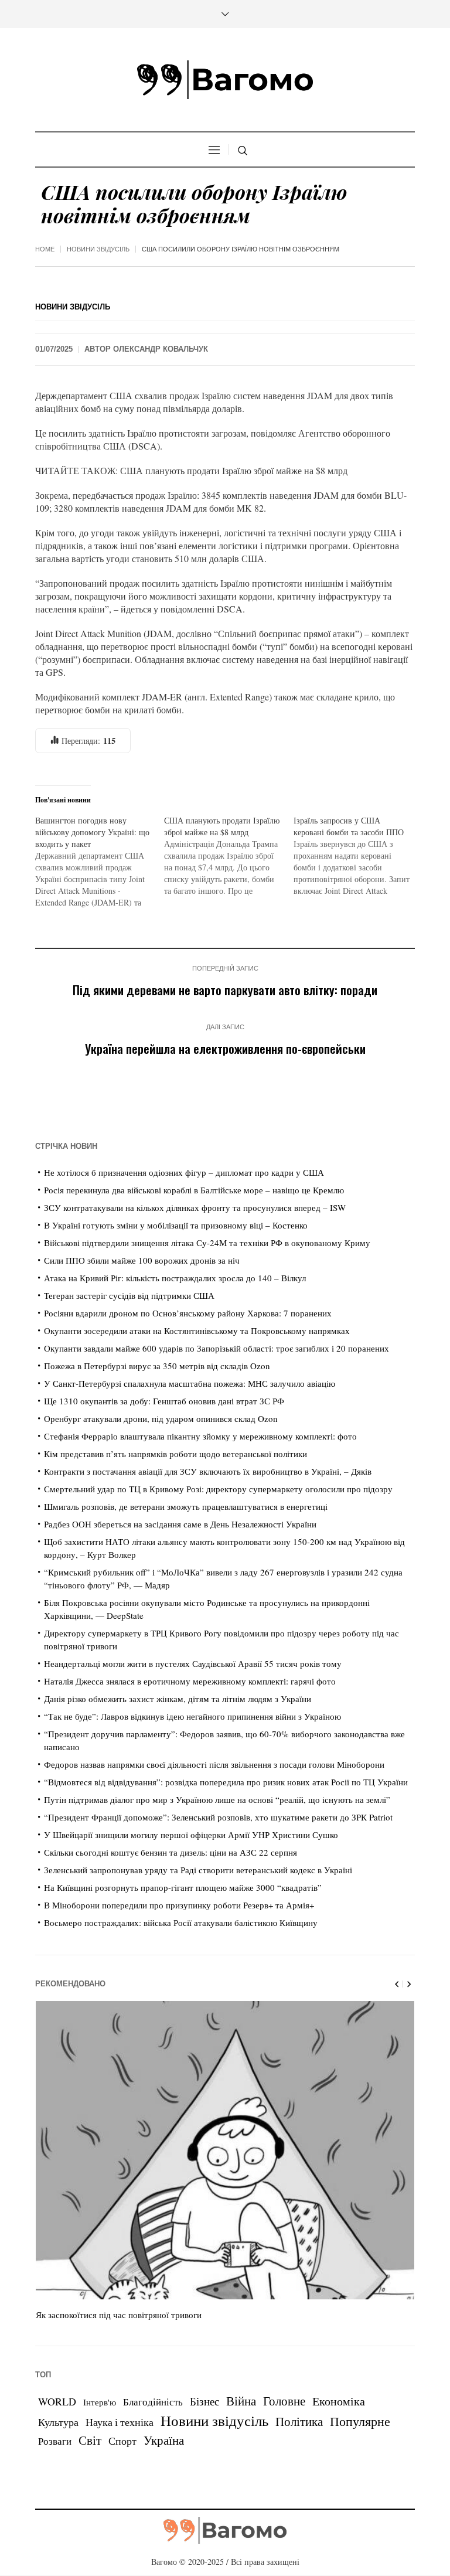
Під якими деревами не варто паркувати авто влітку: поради (225, 990)
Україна (164, 2440)
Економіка (339, 2401)
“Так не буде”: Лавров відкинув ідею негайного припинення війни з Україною (192, 1716)
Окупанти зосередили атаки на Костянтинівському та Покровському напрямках (197, 1330)
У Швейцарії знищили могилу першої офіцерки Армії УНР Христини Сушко (191, 1835)
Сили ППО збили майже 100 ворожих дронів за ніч (142, 1260)
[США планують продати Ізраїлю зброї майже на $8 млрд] (229, 856)
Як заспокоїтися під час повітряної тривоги (119, 2315)
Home (45, 249)
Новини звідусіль (98, 249)
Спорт (122, 2441)
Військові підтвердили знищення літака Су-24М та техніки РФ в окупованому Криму (207, 1243)
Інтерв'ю (100, 2402)
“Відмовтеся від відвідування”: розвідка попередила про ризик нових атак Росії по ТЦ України (226, 1782)
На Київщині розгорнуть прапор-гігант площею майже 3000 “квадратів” (183, 1887)
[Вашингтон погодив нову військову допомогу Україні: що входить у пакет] (100, 862)
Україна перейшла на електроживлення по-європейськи (225, 1048)
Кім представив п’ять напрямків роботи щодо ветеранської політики (175, 1454)
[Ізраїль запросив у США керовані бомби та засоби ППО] (358, 856)
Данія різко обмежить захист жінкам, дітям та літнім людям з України (178, 1699)
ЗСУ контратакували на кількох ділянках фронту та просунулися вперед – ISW (195, 1207)
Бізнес (204, 2401)
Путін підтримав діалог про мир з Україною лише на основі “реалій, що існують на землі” (217, 1799)
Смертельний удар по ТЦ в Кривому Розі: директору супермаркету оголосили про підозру (218, 1489)
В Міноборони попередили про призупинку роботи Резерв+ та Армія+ (179, 1905)
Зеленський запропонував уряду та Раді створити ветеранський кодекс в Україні (198, 1870)
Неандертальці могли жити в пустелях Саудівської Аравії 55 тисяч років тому (193, 1663)
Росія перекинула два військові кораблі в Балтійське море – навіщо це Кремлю (194, 1190)
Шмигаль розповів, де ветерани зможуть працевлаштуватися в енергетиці (186, 1506)
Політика (299, 2421)
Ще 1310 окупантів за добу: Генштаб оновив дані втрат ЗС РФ (164, 1401)
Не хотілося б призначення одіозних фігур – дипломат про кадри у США (184, 1172)
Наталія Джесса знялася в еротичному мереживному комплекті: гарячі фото (190, 1681)
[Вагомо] (225, 80)
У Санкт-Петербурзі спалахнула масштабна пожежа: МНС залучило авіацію (190, 1383)
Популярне (360, 2421)
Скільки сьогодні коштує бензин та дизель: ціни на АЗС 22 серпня (171, 1852)
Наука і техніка (120, 2422)
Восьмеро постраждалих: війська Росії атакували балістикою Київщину (181, 1922)
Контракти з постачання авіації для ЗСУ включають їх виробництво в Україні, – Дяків (208, 1471)
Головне (284, 2401)
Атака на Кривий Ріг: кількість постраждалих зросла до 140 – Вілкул (175, 1278)
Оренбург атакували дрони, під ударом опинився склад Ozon (161, 1418)
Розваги (55, 2441)
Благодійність (153, 2402)
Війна (241, 2401)
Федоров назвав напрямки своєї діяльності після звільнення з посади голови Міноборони (214, 1764)
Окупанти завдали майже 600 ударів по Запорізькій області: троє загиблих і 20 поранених (217, 1348)
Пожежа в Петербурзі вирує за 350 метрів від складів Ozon (157, 1366)
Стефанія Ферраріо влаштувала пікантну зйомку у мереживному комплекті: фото (200, 1436)
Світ (90, 2440)
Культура (58, 2422)
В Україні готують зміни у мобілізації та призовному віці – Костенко (176, 1225)
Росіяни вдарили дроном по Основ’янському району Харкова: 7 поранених (188, 1313)
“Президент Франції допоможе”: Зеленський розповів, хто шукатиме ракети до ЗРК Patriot (218, 1817)
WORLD (57, 2401)
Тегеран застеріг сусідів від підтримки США (129, 1295)
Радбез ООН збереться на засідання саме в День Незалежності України (180, 1524)
